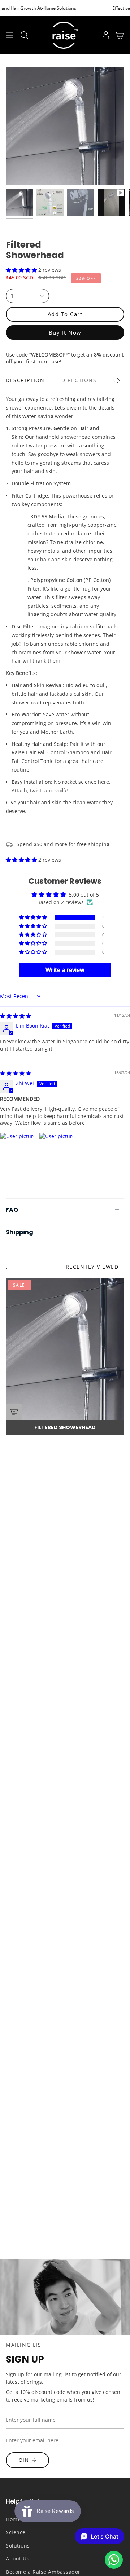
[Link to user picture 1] (17, 1150)
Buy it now (65, 332)
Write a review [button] (65, 970)
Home (13, 2519)
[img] (16, 1016)
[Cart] (120, 35)
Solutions (18, 2546)
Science (16, 2532)
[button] (24, 35)
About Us (18, 2559)
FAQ (12, 1210)
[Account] (106, 35)
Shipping (19, 1232)
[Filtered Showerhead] (65, 1349)
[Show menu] (9, 35)
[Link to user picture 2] (56, 1150)
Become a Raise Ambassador (43, 2572)
